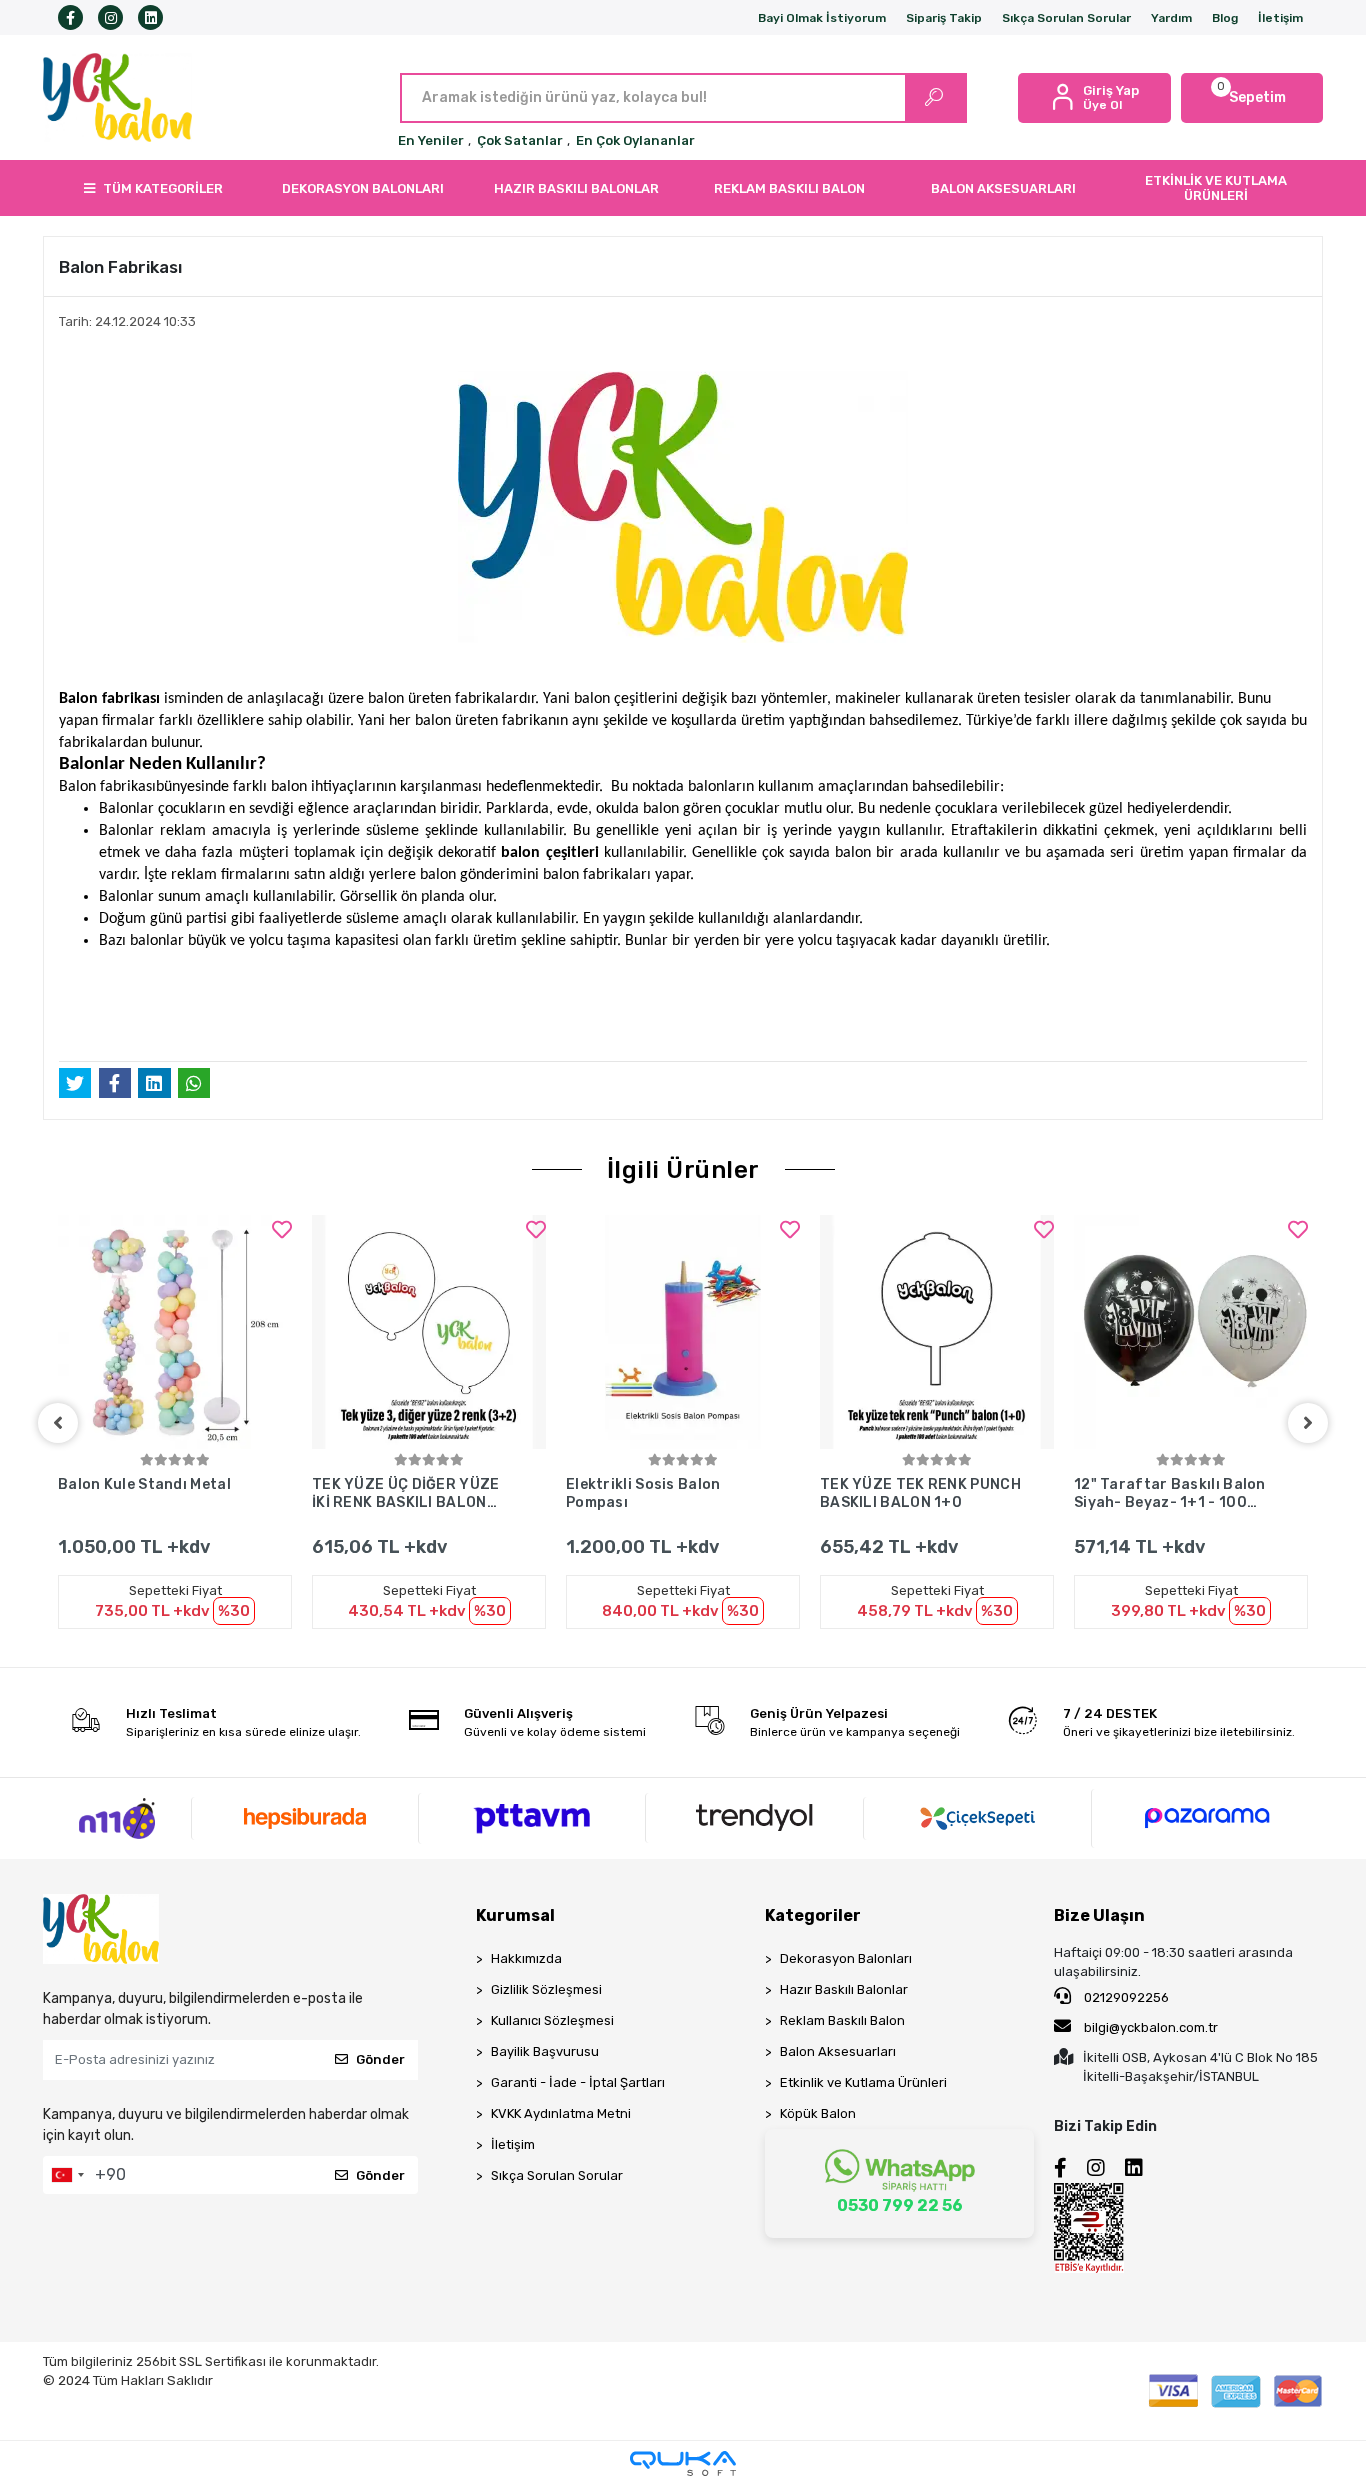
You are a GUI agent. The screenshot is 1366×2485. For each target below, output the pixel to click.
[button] (1252, 98)
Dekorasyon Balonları (846, 1958)
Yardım (1171, 18)
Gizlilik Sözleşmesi (546, 1989)
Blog (1225, 18)
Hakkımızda (526, 1958)
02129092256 (1125, 1997)
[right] (1308, 1423)
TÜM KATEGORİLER (163, 188)
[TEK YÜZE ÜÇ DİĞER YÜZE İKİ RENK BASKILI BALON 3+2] (429, 1332)
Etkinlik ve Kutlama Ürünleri (863, 2082)
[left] (58, 1423)
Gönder (380, 2059)
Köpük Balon (818, 2113)
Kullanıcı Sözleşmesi (552, 2020)
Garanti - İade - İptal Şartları (578, 2082)
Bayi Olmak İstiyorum (822, 18)
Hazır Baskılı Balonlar (844, 1989)
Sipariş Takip (944, 18)
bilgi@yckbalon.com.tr (1151, 2027)
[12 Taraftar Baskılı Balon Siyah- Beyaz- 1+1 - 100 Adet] (1191, 1332)
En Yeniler (431, 140)
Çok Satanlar (520, 140)
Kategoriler (813, 1915)
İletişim (1280, 18)
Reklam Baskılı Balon (842, 2020)
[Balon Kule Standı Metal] (175, 1332)
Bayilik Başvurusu (545, 2051)
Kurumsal (515, 1915)
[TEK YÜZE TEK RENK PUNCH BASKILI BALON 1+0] (937, 1332)
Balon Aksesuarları (838, 2051)
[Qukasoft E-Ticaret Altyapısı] (683, 2463)
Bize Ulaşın (1099, 1915)
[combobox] (67, 2175)
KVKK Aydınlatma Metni (561, 2113)
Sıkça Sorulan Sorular (1066, 18)
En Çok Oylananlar (635, 140)
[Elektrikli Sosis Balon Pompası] (683, 1332)
